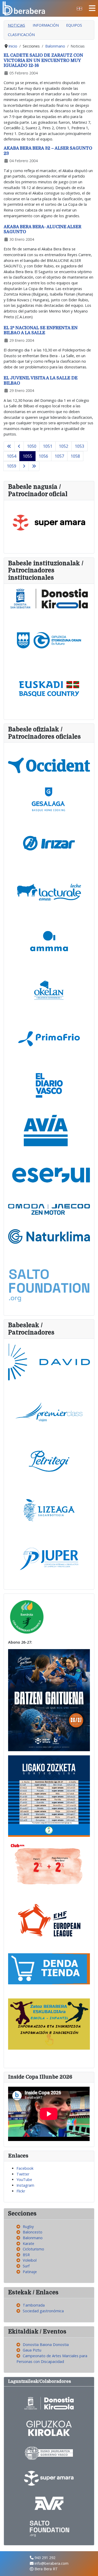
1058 (75, 456)
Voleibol (30, 2260)
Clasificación (21, 35)
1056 (43, 456)
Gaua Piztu (32, 2350)
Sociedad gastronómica (43, 2311)
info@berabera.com (51, 2563)
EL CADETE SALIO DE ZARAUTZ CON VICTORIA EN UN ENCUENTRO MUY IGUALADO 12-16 (43, 60)
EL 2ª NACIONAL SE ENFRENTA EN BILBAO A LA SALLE (41, 330)
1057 (59, 456)
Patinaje (30, 2272)
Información (46, 25)
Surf (26, 2266)
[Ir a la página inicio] (9, 446)
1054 (11, 456)
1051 (48, 446)
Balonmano (33, 2238)
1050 (32, 446)
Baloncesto (33, 2232)
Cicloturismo (33, 2249)
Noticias (16, 25)
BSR (26, 2255)
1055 (27, 456)
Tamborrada (34, 2305)
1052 (64, 446)
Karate (28, 2243)
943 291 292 (45, 2558)
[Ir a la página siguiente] (24, 466)
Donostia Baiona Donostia (46, 2345)
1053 (79, 446)
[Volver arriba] (89, 2567)
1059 (11, 466)
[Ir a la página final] (34, 466)
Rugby (28, 2227)
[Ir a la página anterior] (19, 446)
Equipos (74, 25)
